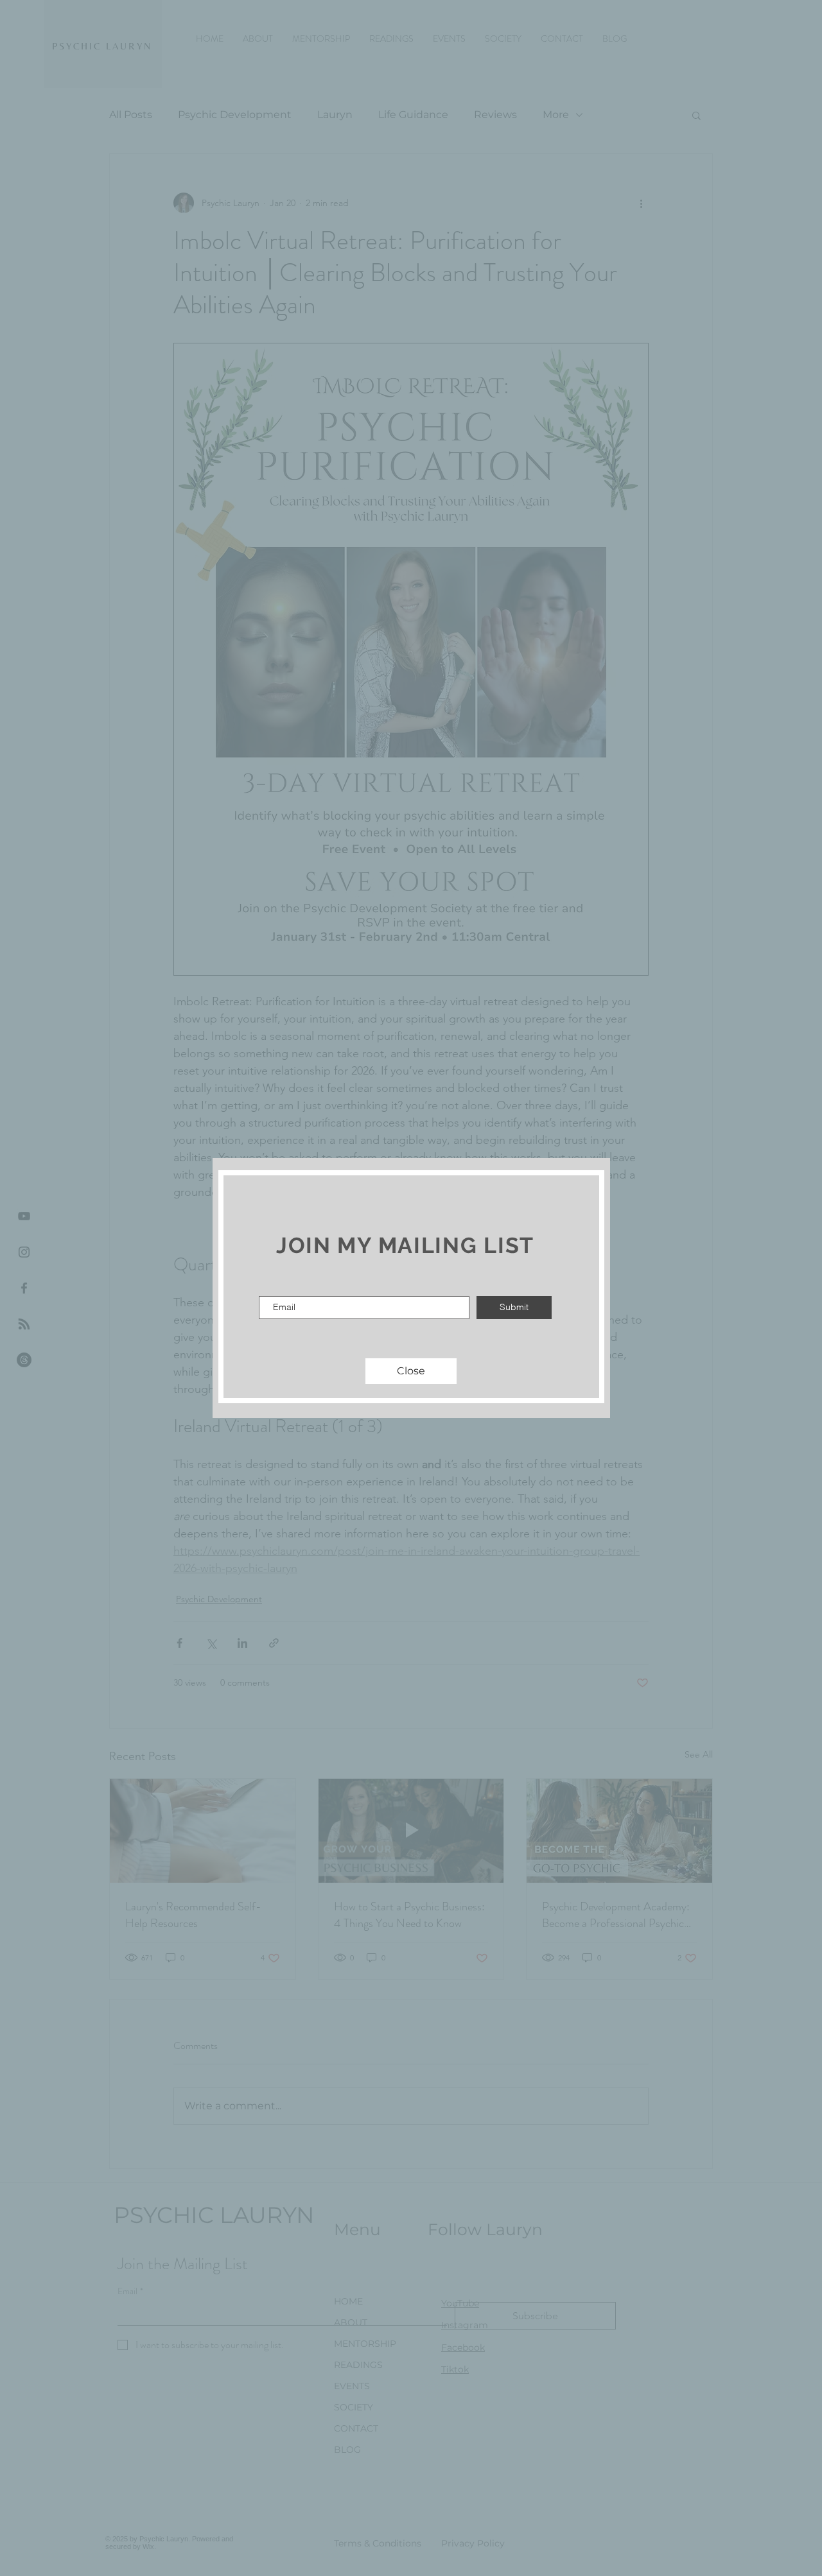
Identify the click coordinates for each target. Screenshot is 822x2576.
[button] (411, 1371)
